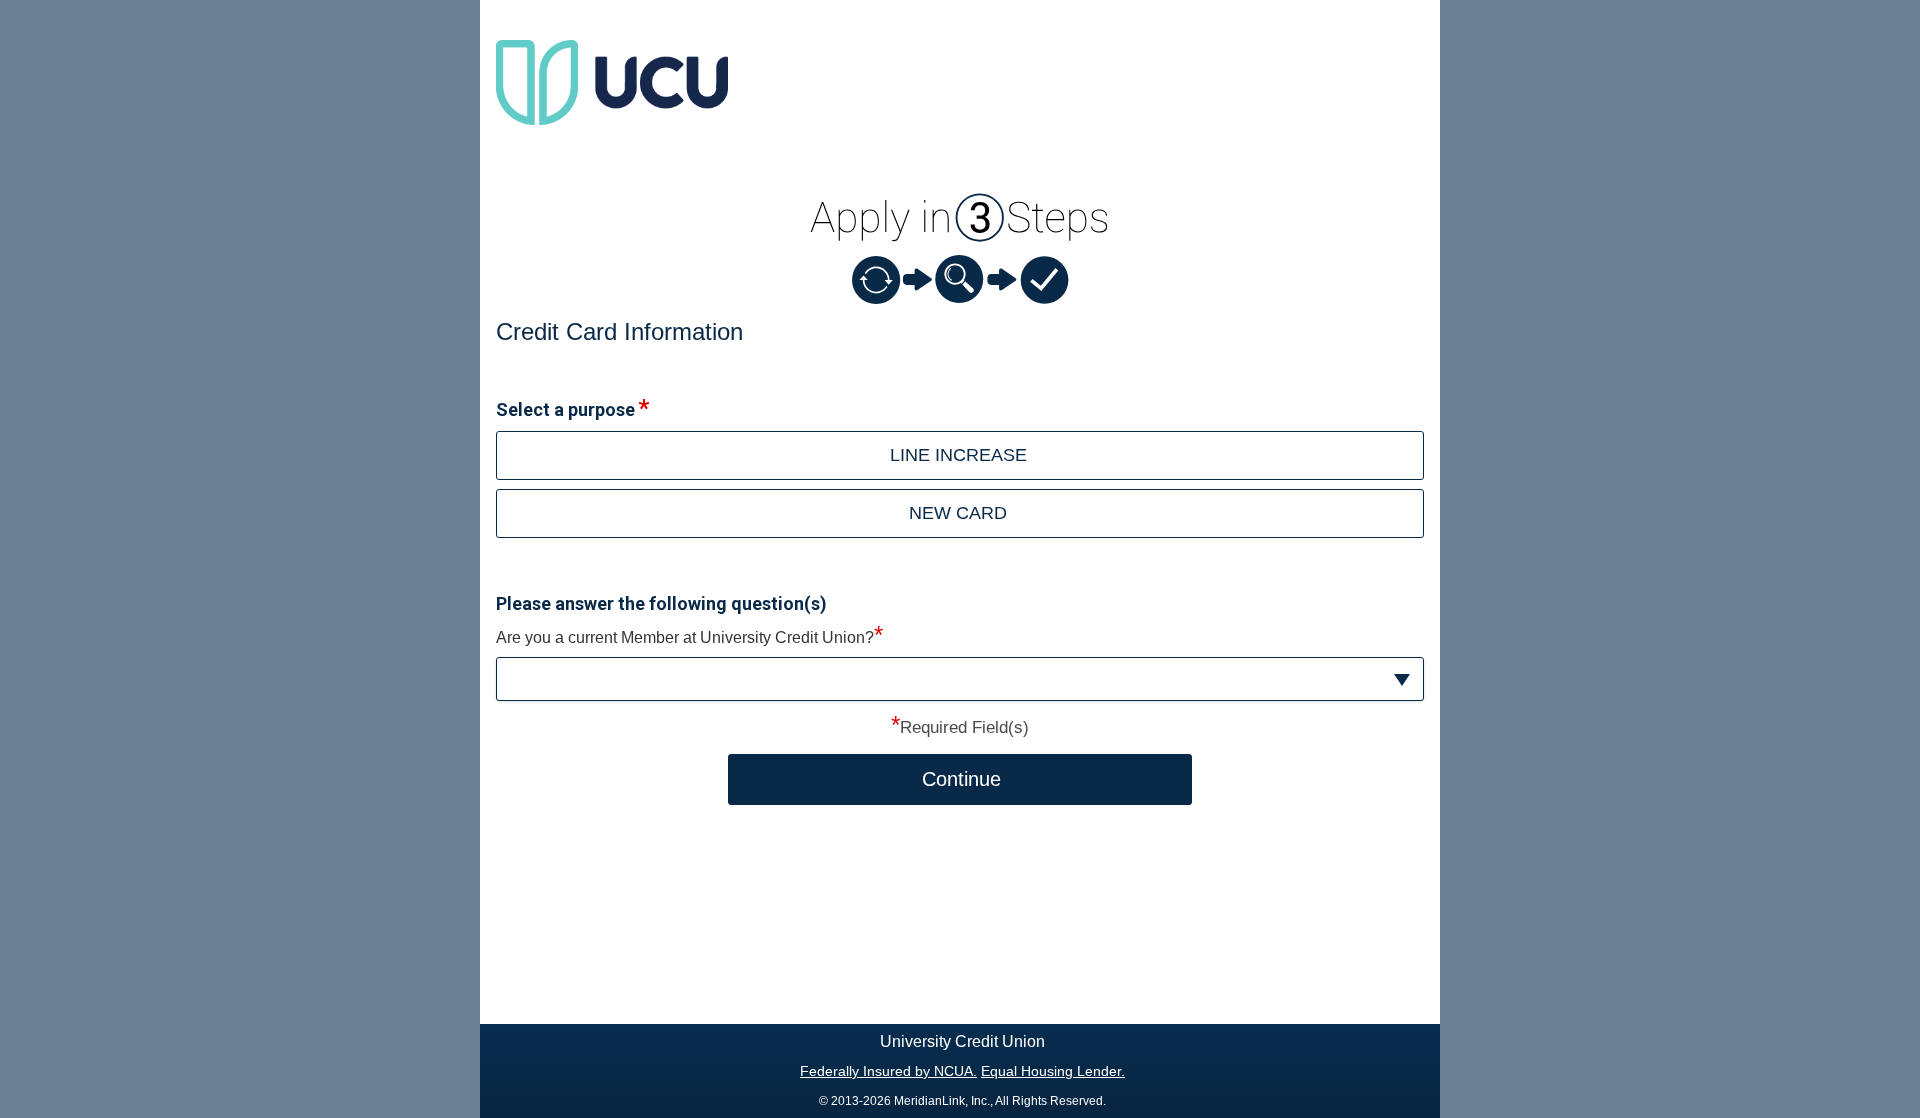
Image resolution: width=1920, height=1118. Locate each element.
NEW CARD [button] (958, 513)
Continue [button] (961, 779)
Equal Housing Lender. (1053, 1071)
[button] (960, 679)
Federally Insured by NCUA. (888, 1071)
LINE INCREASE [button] (958, 455)
